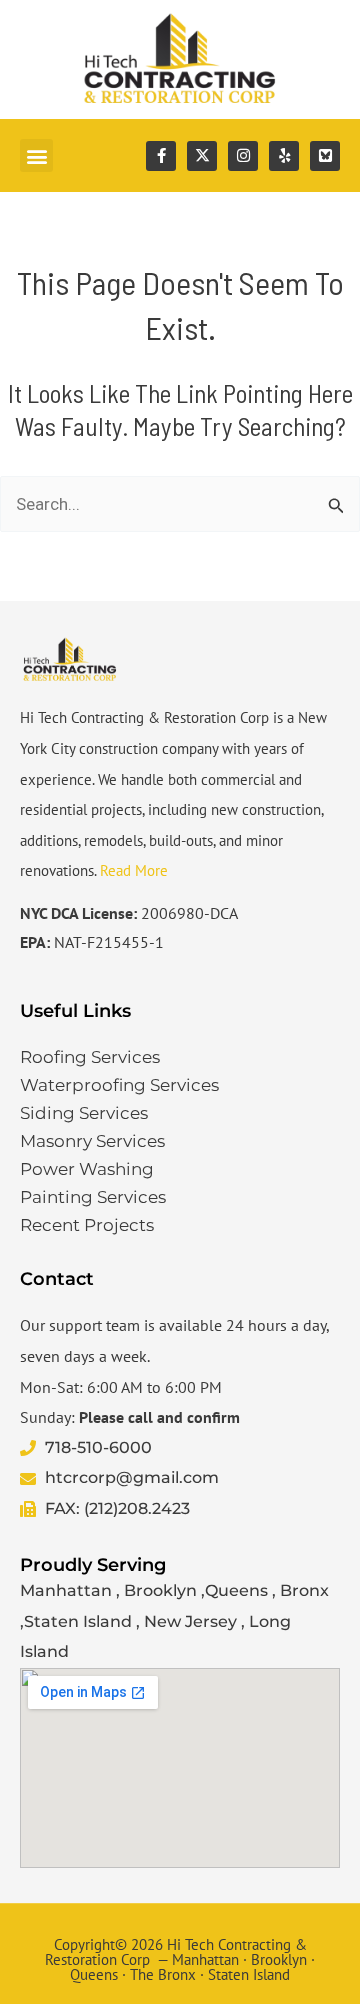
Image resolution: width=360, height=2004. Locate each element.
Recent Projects (87, 1225)
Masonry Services (92, 1141)
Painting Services (93, 1197)
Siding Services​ (84, 1113)
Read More (134, 870)
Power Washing (87, 1169)
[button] (36, 155)
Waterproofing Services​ (119, 1085)
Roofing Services (90, 1057)
